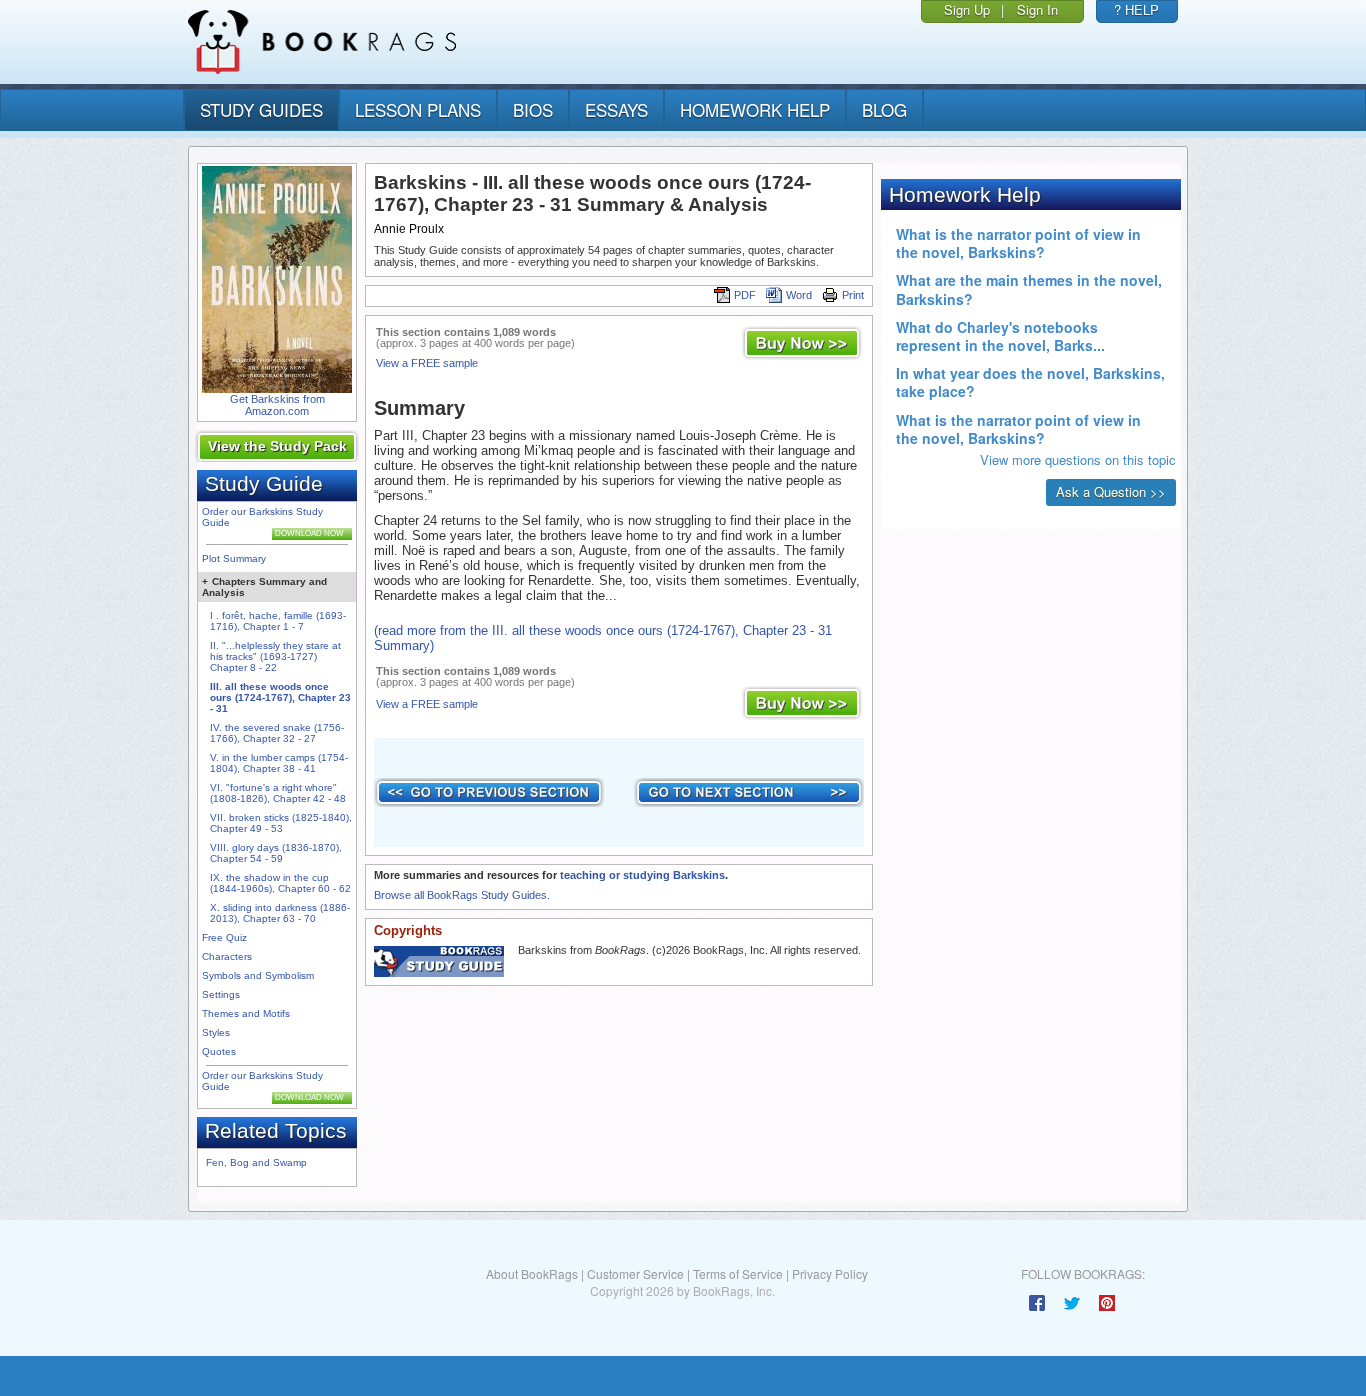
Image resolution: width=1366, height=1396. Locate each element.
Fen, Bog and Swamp (256, 1162)
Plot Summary (234, 558)
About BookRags (532, 1273)
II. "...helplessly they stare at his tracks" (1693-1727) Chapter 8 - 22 (275, 656)
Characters (227, 956)
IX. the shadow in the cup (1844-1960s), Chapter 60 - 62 (280, 883)
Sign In (1037, 9)
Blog (884, 109)
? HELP (1136, 9)
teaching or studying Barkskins (642, 875)
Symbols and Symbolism (258, 975)
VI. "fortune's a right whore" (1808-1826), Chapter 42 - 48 (278, 793)
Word (799, 295)
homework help (755, 109)
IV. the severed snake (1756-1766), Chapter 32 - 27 (277, 733)
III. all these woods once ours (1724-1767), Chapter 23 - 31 (280, 697)
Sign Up (967, 9)
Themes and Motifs (246, 1013)
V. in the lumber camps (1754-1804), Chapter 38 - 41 (279, 763)
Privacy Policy (830, 1273)
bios (533, 109)
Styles (216, 1032)
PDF (745, 295)
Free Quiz (224, 937)
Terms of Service (738, 1273)
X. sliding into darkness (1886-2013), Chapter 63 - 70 (280, 913)
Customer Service (635, 1273)
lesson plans (418, 109)
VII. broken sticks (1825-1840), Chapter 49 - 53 (281, 823)
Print (853, 295)
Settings (221, 994)
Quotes (219, 1051)
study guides (261, 109)
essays (616, 109)
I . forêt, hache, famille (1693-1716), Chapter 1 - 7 (278, 621)
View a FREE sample (427, 363)
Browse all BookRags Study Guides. (462, 895)
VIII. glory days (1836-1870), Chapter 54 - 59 (276, 853)
